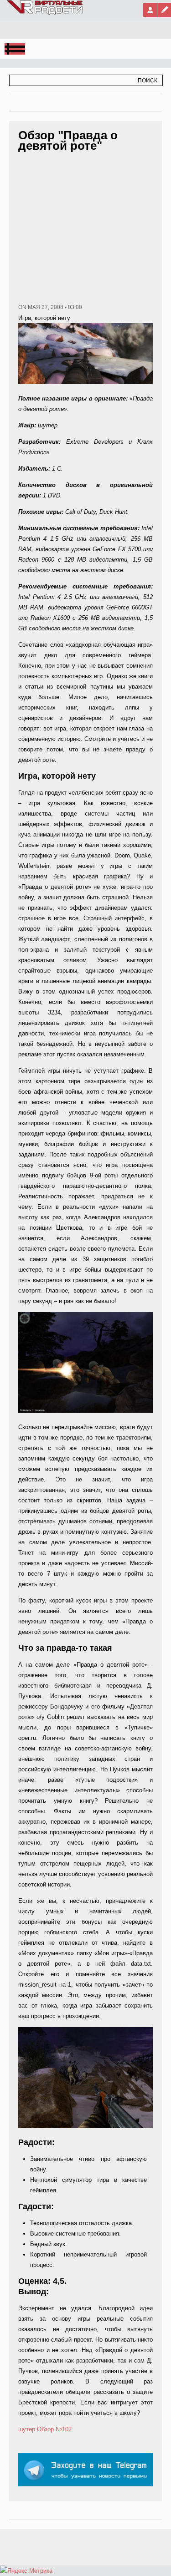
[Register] (164, 10)
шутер (27, 2429)
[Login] (150, 10)
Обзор (45, 2429)
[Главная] (45, 13)
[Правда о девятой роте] (85, 1411)
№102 (64, 2429)
